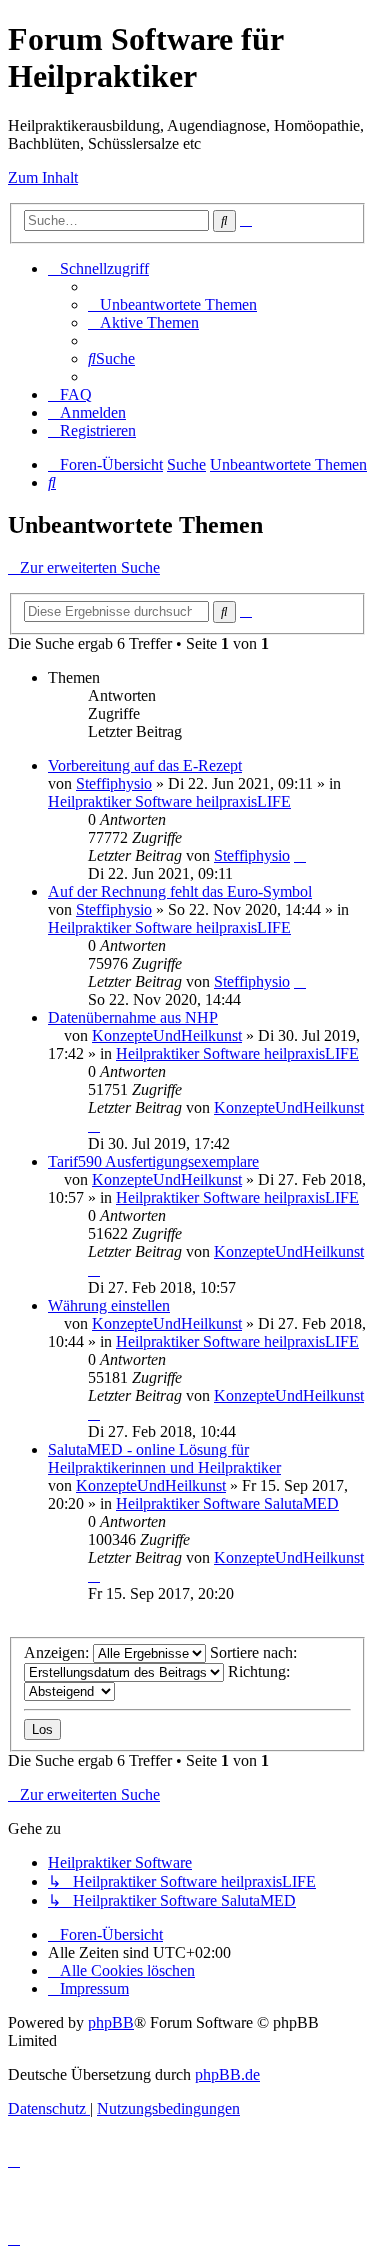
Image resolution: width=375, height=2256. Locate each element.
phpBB (111, 2022)
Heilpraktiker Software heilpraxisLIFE (169, 801)
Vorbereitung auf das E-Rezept (145, 765)
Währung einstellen (109, 1305)
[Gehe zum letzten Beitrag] (300, 855)
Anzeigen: (58, 1652)
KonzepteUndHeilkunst (167, 1035)
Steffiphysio (114, 783)
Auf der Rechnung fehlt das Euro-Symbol (180, 891)
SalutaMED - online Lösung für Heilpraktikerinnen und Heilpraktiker (164, 1458)
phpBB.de (227, 2074)
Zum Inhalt (43, 177)
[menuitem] (172, 304)
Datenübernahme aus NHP (133, 1017)
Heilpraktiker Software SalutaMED (227, 1503)
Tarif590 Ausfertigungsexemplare (153, 1161)
